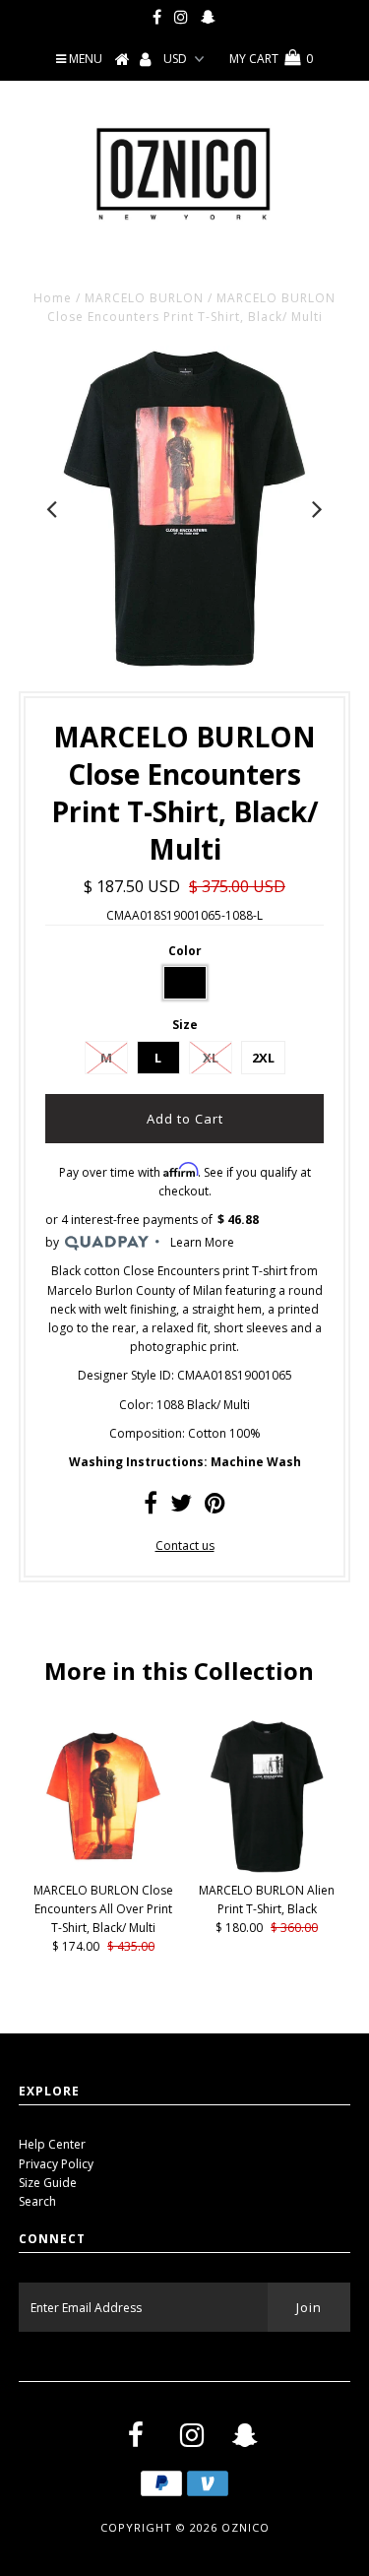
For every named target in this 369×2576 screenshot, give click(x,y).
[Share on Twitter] (181, 1507)
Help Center (52, 2144)
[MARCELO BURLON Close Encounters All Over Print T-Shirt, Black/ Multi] (103, 1868)
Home (53, 298)
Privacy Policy (56, 2164)
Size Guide (48, 2183)
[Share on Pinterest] (215, 1507)
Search (37, 2201)
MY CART (271, 59)
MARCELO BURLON (144, 298)
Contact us (185, 1546)
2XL (263, 1058)
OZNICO (246, 2527)
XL (211, 1058)
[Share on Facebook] (151, 1507)
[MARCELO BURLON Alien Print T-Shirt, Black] (267, 1868)
